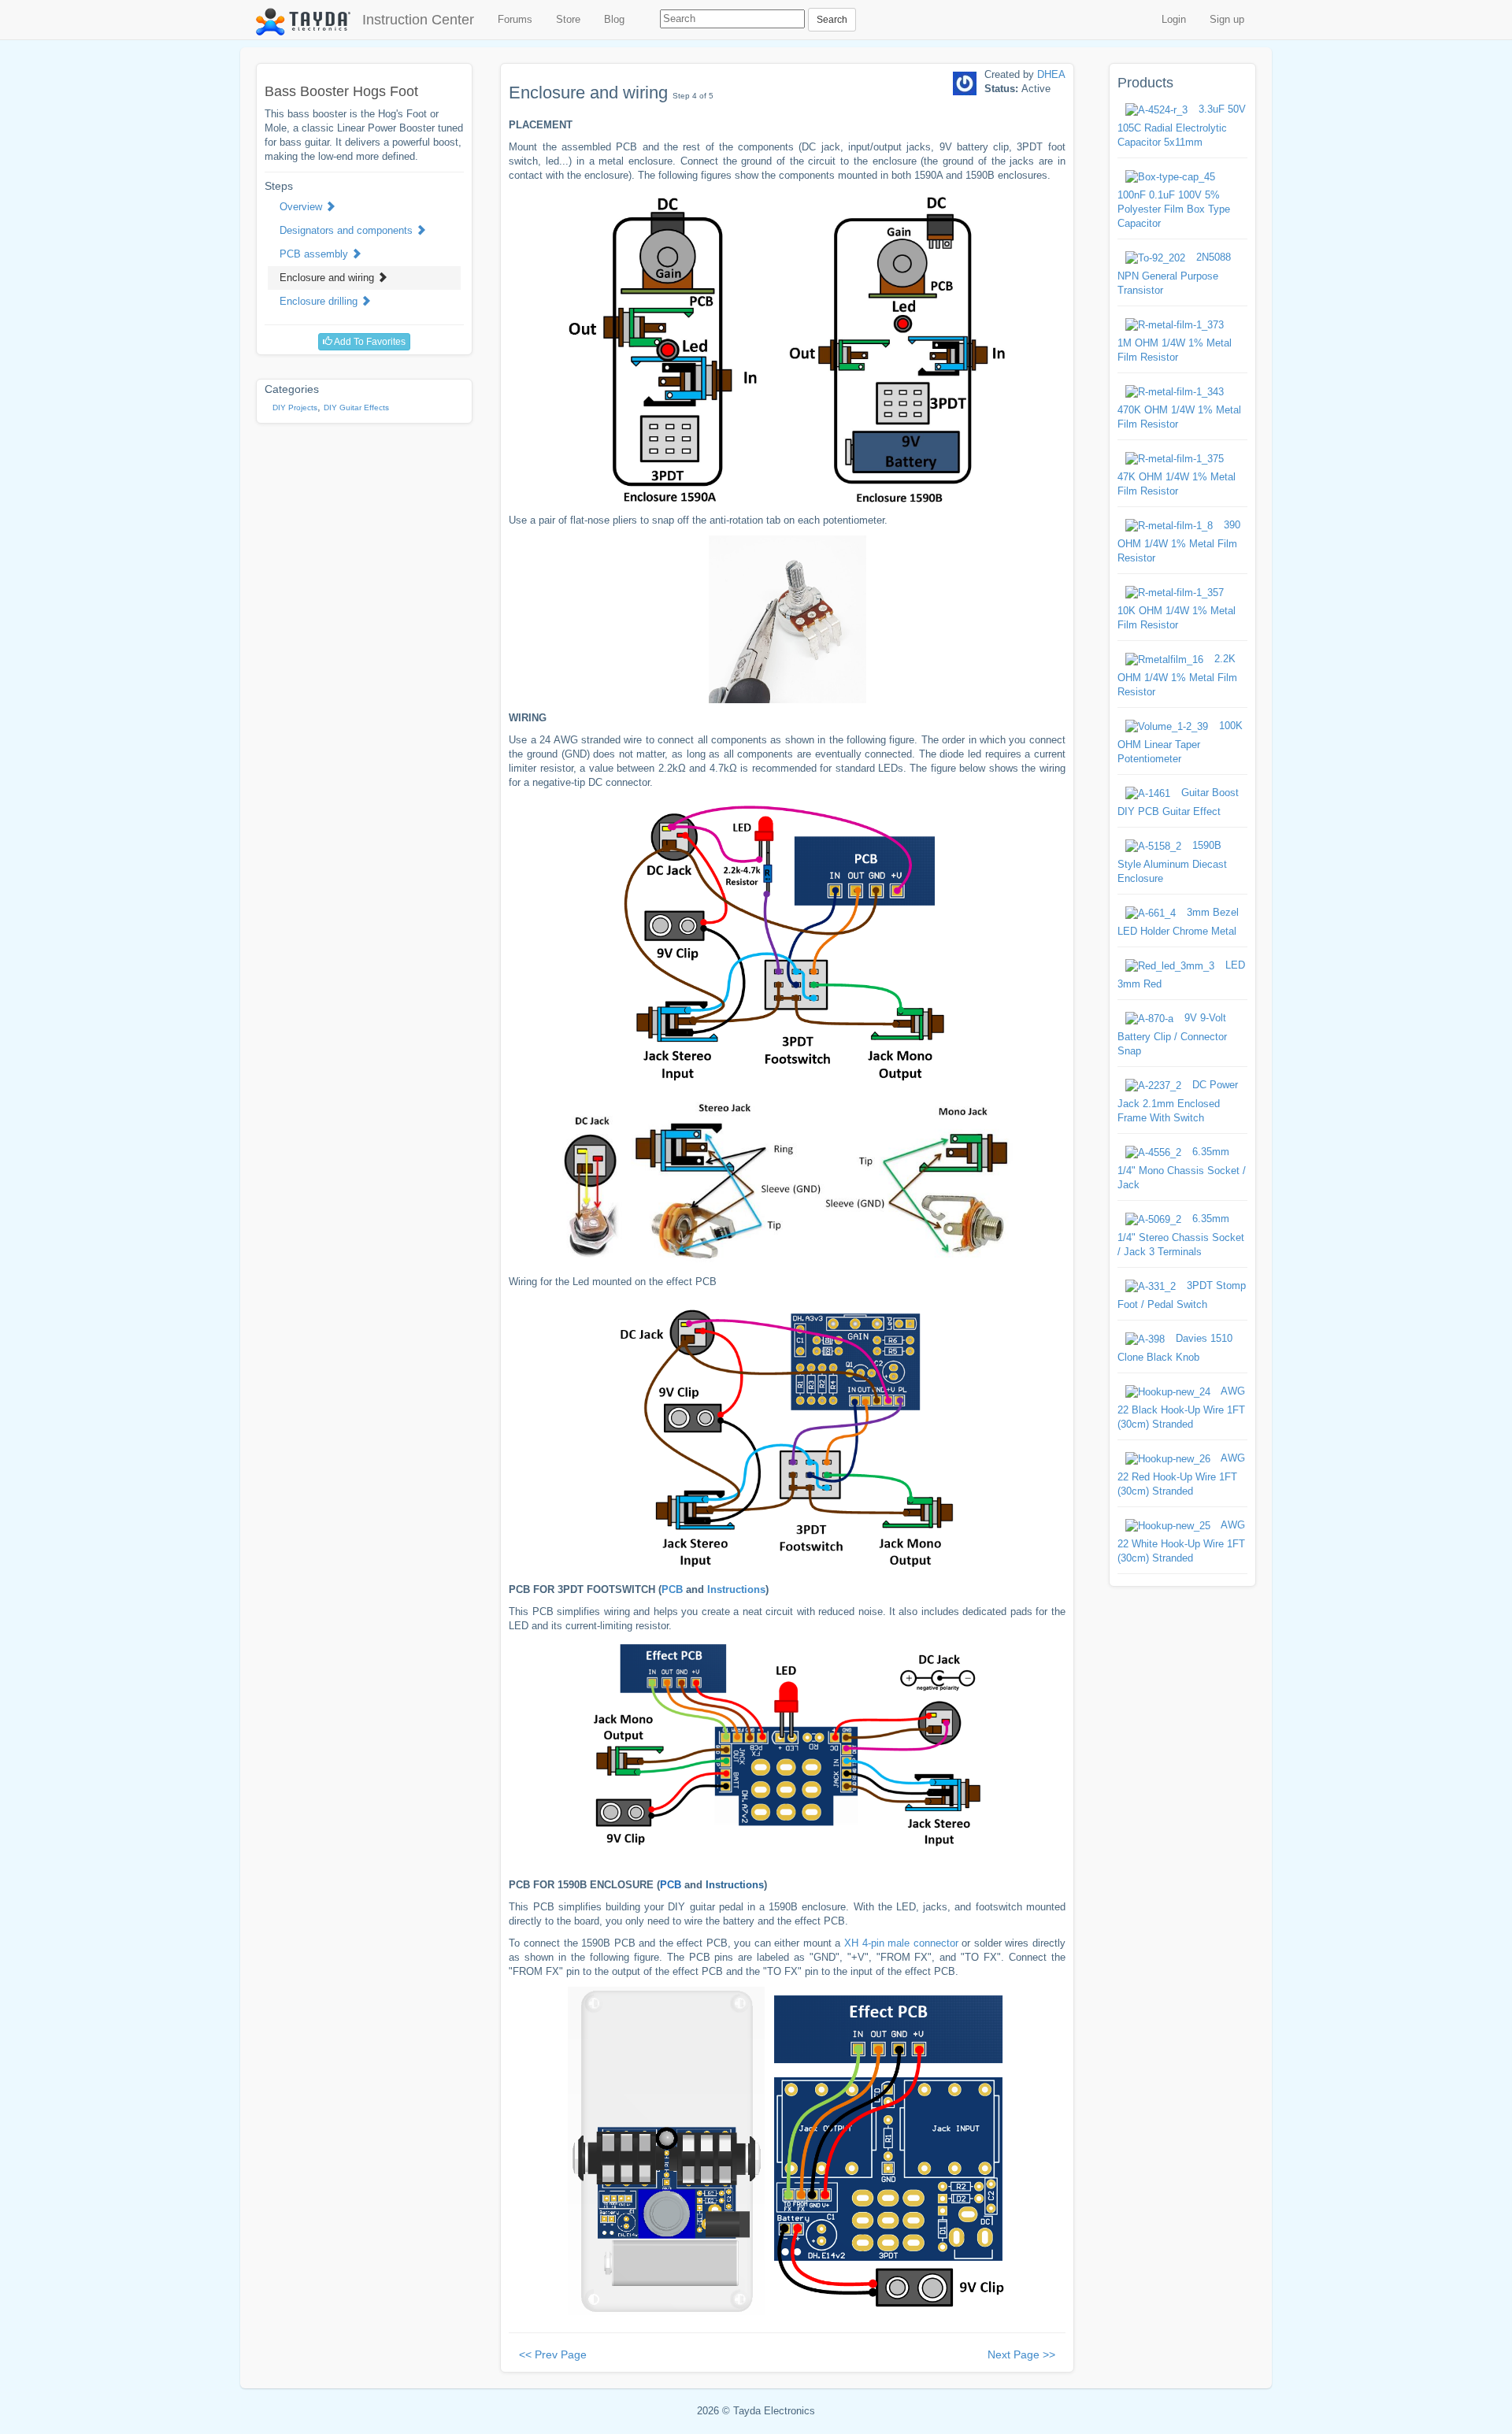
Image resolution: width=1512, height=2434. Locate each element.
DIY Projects (295, 408)
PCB (672, 1589)
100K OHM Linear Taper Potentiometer (1180, 742)
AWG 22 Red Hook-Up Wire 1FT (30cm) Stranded (1181, 1474)
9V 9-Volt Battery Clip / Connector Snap (1172, 1034)
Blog (614, 19)
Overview (302, 207)
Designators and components (348, 230)
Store (568, 19)
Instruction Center (418, 20)
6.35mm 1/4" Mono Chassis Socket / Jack (1182, 1168)
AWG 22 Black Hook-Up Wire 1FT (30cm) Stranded (1181, 1408)
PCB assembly (315, 254)
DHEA (1051, 74)
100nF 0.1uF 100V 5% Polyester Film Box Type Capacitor (1174, 209)
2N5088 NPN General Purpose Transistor (1174, 274)
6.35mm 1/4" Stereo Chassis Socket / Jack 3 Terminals (1181, 1235)
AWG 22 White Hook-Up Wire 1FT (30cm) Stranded (1181, 1541)
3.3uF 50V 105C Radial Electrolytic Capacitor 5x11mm (1182, 126)
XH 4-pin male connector (901, 1943)
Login (1174, 19)
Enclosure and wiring (328, 278)
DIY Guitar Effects (356, 408)
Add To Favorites (369, 342)
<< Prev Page (553, 2354)
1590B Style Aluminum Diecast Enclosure (1172, 862)
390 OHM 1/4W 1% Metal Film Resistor (1179, 541)
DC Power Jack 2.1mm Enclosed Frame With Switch (1178, 1101)
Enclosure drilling (320, 301)
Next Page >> (1021, 2354)
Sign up (1227, 19)
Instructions (736, 1589)
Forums (515, 19)
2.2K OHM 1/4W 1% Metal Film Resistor (1177, 675)
